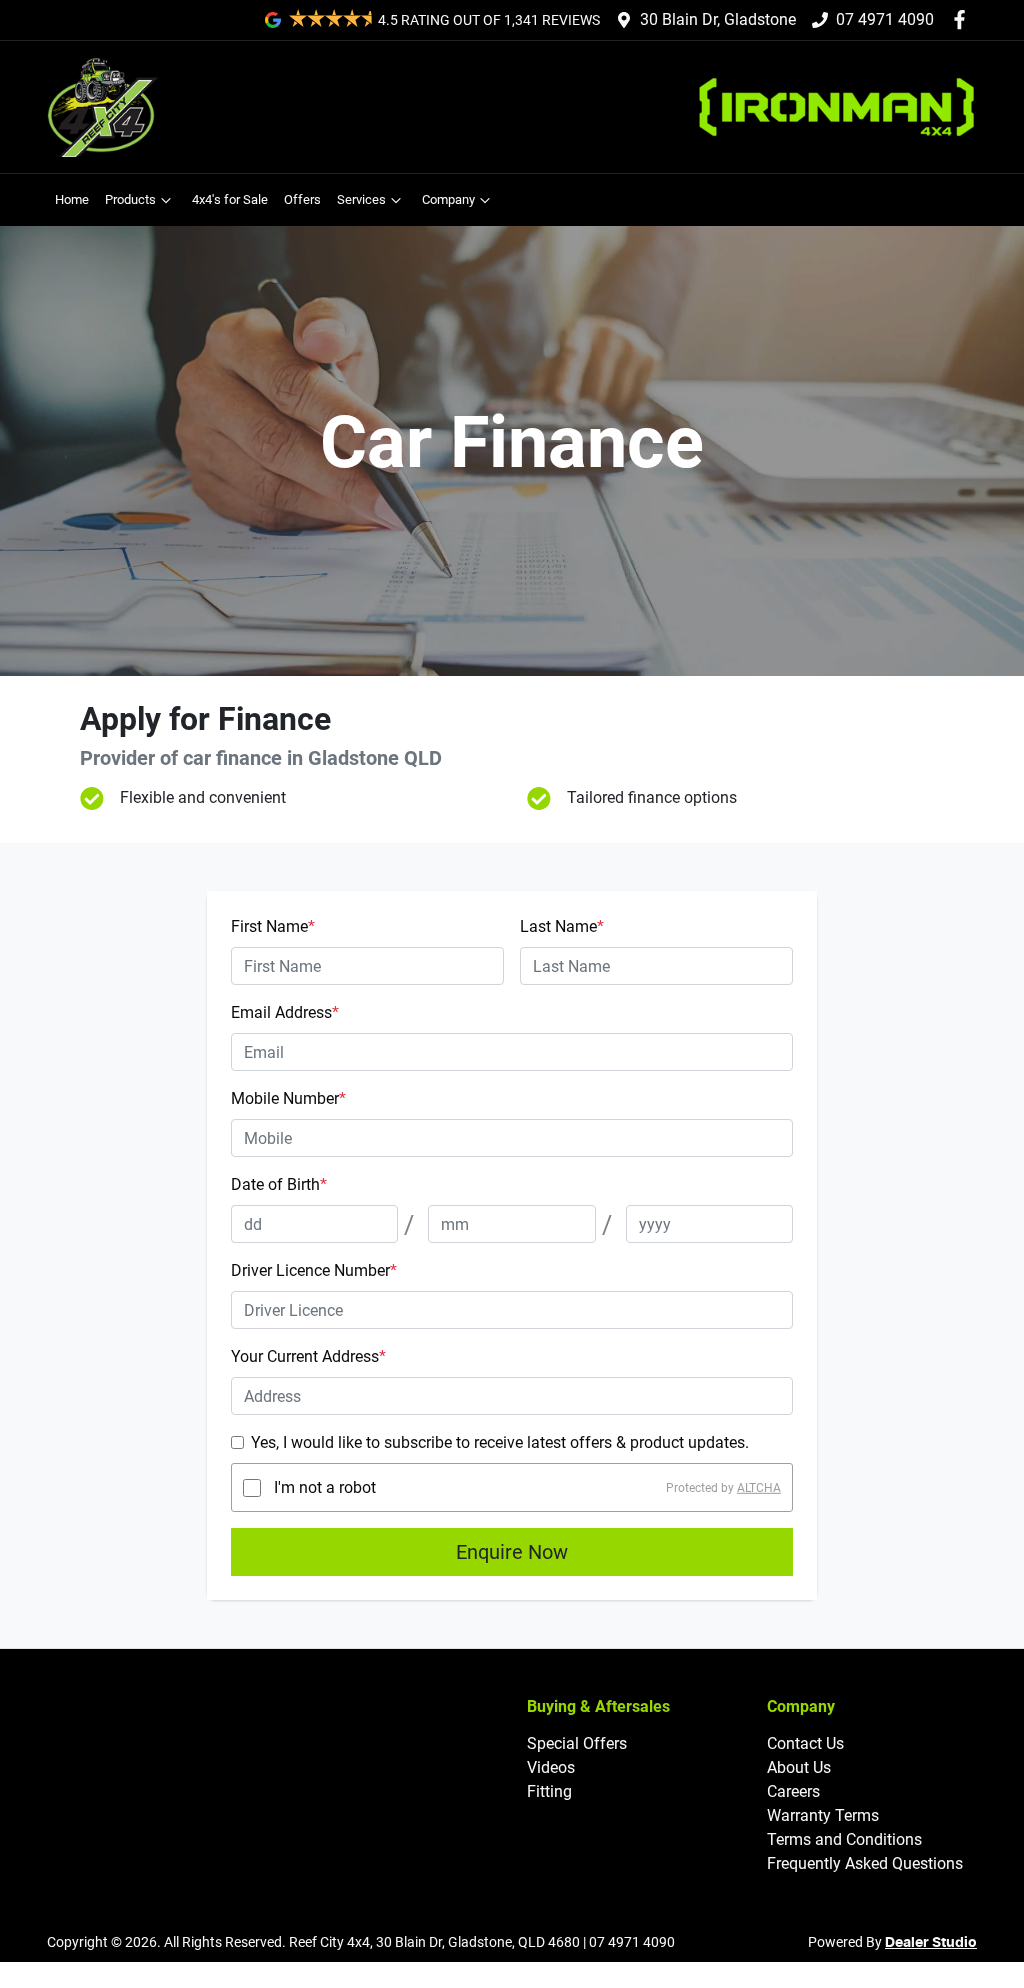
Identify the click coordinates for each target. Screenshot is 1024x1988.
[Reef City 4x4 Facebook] (963, 19)
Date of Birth (279, 1184)
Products (130, 199)
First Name (273, 926)
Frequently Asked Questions (865, 1863)
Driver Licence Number (314, 1270)
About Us (799, 1767)
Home (72, 199)
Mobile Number (288, 1098)
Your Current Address (308, 1356)
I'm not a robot (325, 1487)
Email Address (285, 1012)
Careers (793, 1791)
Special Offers (577, 1743)
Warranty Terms (823, 1815)
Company (448, 199)
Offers (302, 199)
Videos (551, 1767)
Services (361, 199)
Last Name (562, 926)
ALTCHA (759, 1488)
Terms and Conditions (844, 1839)
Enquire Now (512, 1552)
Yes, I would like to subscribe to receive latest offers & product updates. (500, 1442)
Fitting (549, 1791)
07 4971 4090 (885, 19)
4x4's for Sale (230, 199)
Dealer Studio (931, 1943)
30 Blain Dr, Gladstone (718, 19)
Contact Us (805, 1743)
